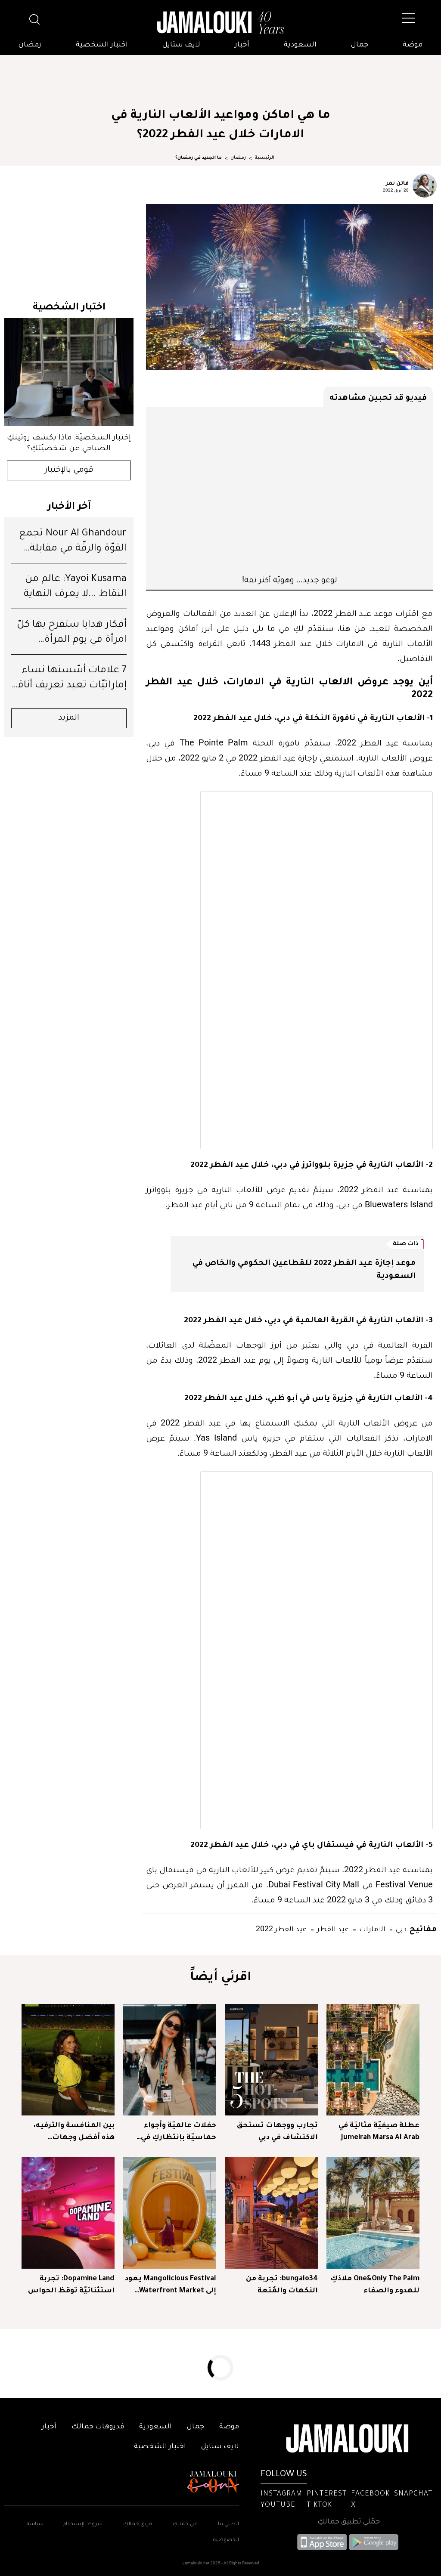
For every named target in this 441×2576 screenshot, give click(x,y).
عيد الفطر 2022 (281, 1928)
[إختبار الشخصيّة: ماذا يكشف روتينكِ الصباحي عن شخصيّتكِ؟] (69, 372)
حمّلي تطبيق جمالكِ (349, 2522)
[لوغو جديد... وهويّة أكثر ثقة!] (289, 490)
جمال (360, 45)
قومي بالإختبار (69, 470)
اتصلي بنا (228, 2525)
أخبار (242, 45)
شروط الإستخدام (82, 2525)
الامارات (371, 1928)
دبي (400, 1928)
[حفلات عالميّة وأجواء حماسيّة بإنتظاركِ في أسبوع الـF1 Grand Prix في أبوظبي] (170, 2060)
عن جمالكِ (185, 2525)
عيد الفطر (332, 1928)
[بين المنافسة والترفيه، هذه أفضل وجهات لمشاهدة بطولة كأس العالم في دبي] (68, 2060)
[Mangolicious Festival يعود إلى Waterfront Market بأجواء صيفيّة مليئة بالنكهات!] (170, 2213)
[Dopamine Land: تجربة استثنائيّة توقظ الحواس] (68, 2213)
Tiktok (319, 2505)
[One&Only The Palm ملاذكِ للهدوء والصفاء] (373, 2213)
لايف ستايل (181, 45)
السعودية (300, 45)
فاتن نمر (397, 182)
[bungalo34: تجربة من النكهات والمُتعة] (271, 2213)
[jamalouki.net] (220, 23)
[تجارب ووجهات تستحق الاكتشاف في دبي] (271, 2060)
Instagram (281, 2494)
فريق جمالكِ (138, 2525)
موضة (413, 45)
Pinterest (327, 2494)
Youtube (278, 2505)
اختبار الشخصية (102, 45)
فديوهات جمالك (98, 2427)
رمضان (30, 45)
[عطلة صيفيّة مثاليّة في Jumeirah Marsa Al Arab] (373, 2060)
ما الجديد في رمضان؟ (199, 158)
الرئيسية (264, 158)
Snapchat (413, 2494)
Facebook (370, 2494)
